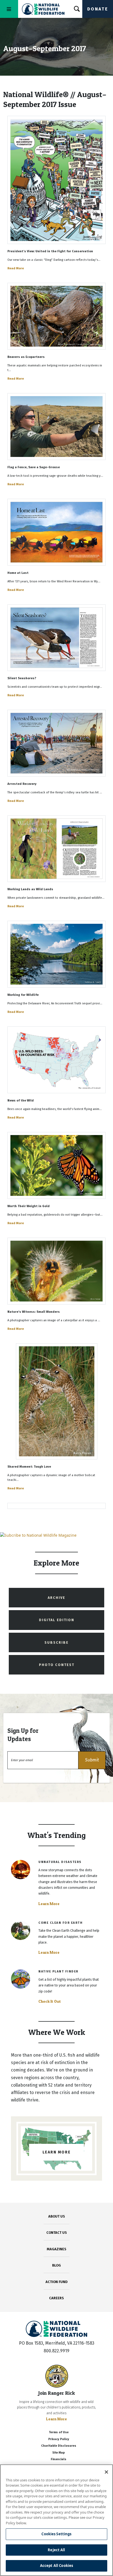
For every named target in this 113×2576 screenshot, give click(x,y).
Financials (59, 2459)
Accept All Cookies (56, 2566)
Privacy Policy (59, 2439)
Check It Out (50, 2001)
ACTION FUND (56, 2282)
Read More (16, 268)
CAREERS (56, 2298)
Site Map (59, 2453)
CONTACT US (57, 2233)
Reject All (56, 2550)
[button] (92, 1760)
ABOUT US (57, 2216)
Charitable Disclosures (59, 2446)
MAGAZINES (57, 2249)
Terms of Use (59, 2432)
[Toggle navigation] (9, 9)
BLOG (56, 2265)
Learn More (49, 1904)
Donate (98, 9)
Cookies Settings (56, 2534)
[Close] (106, 2472)
